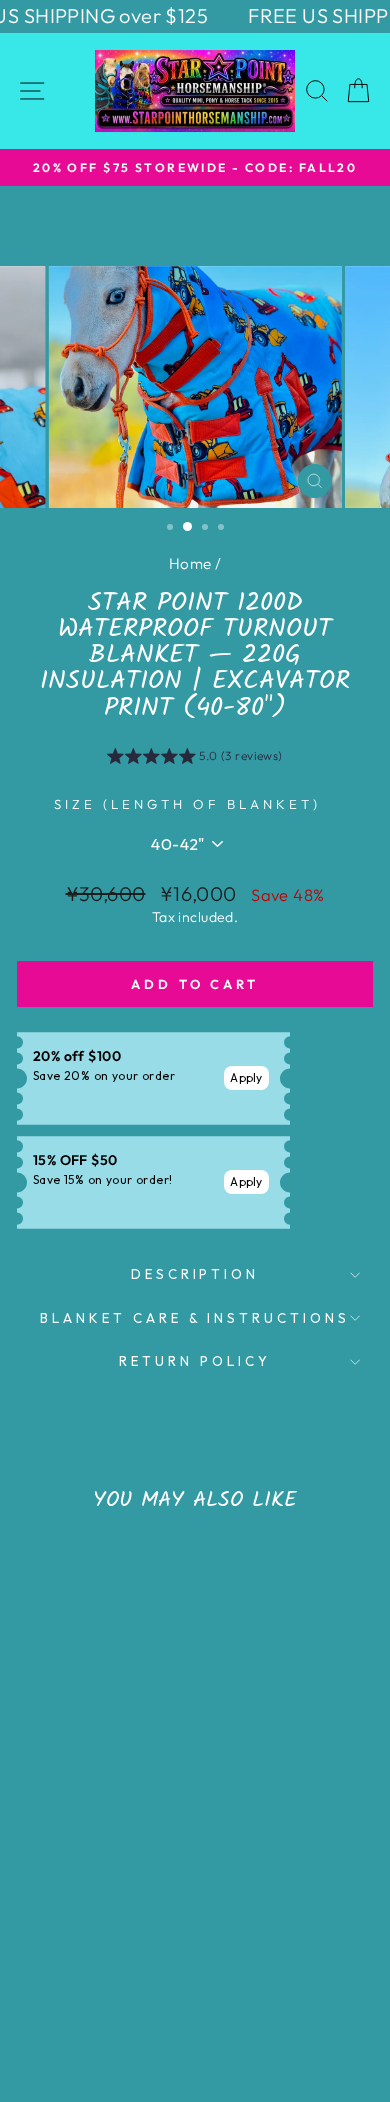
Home (190, 563)
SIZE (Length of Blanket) (187, 804)
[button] (194, 759)
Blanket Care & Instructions (195, 1318)
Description (195, 1274)
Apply (246, 1077)
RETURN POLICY (195, 1361)
